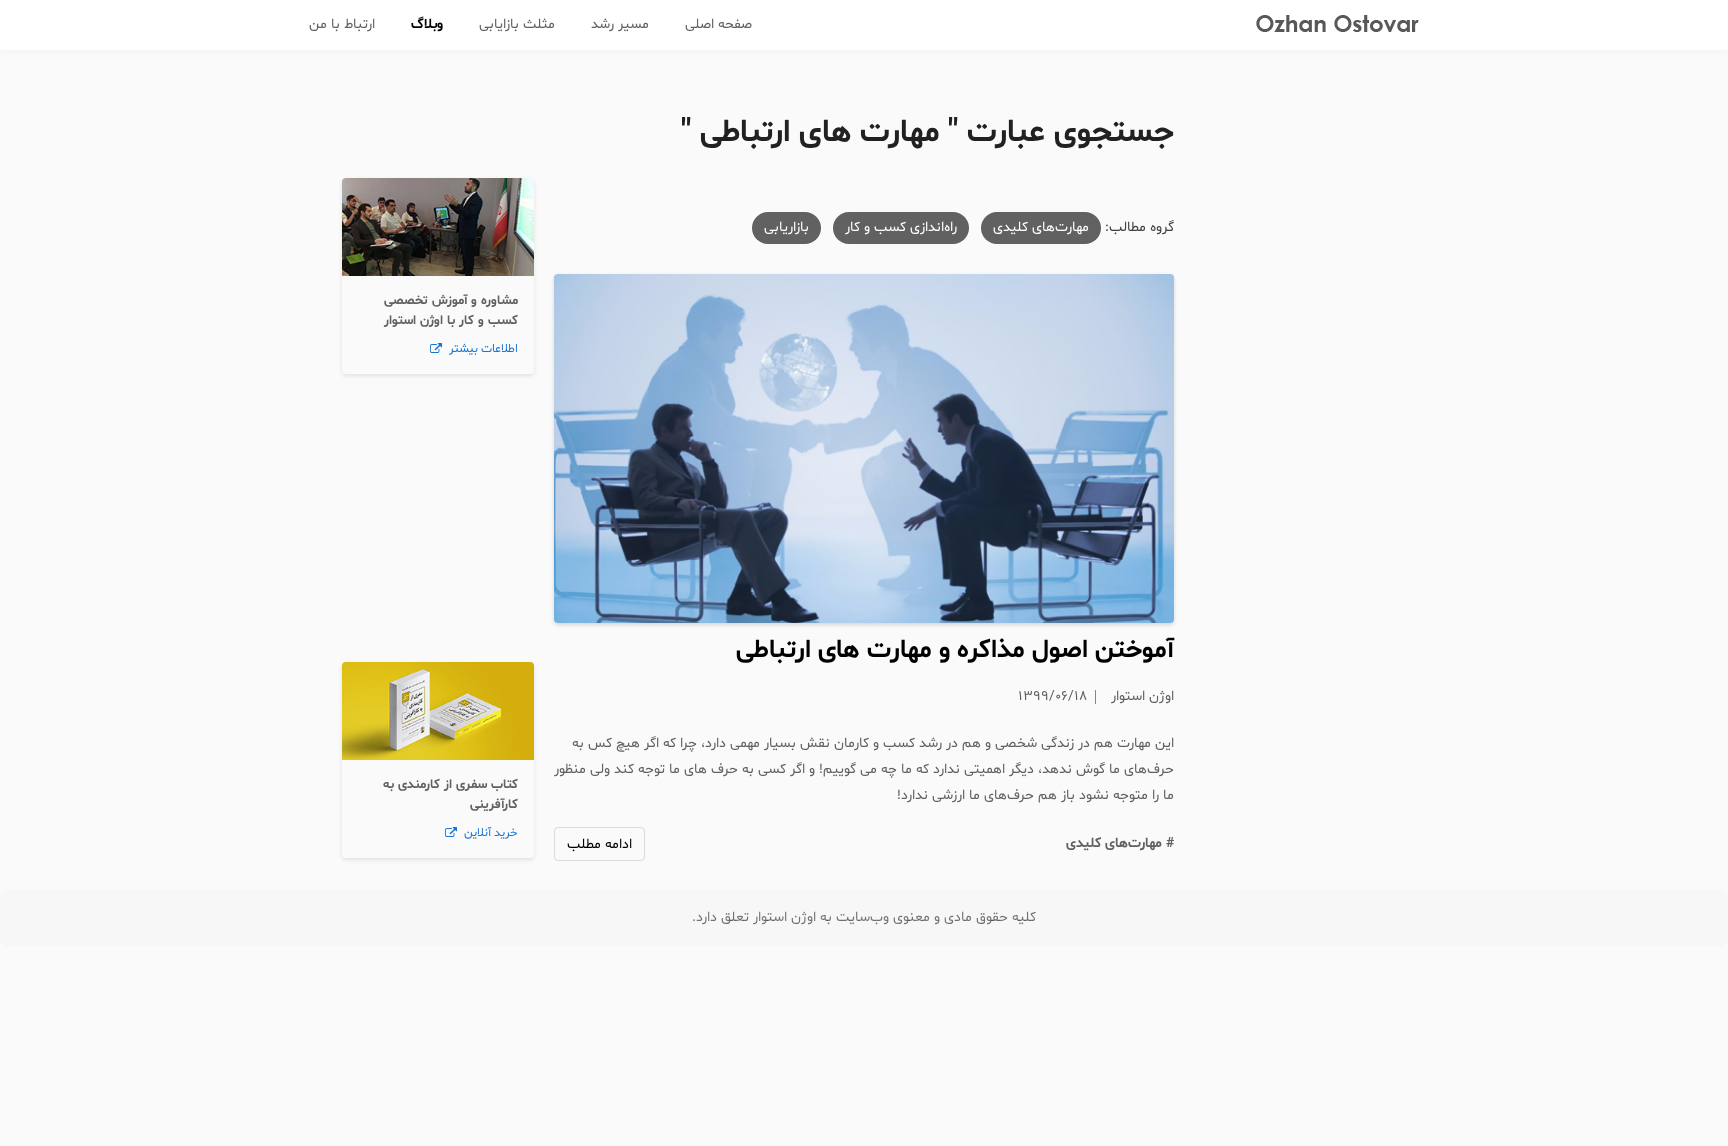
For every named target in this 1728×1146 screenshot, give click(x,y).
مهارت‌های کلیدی (1041, 227)
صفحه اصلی (718, 24)
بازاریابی (786, 227)
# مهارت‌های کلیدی (1120, 843)
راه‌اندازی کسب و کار (901, 227)
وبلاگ (427, 24)
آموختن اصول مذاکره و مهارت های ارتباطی (955, 650)
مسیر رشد (620, 24)
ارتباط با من (342, 24)
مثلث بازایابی (517, 24)
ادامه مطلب (599, 844)
